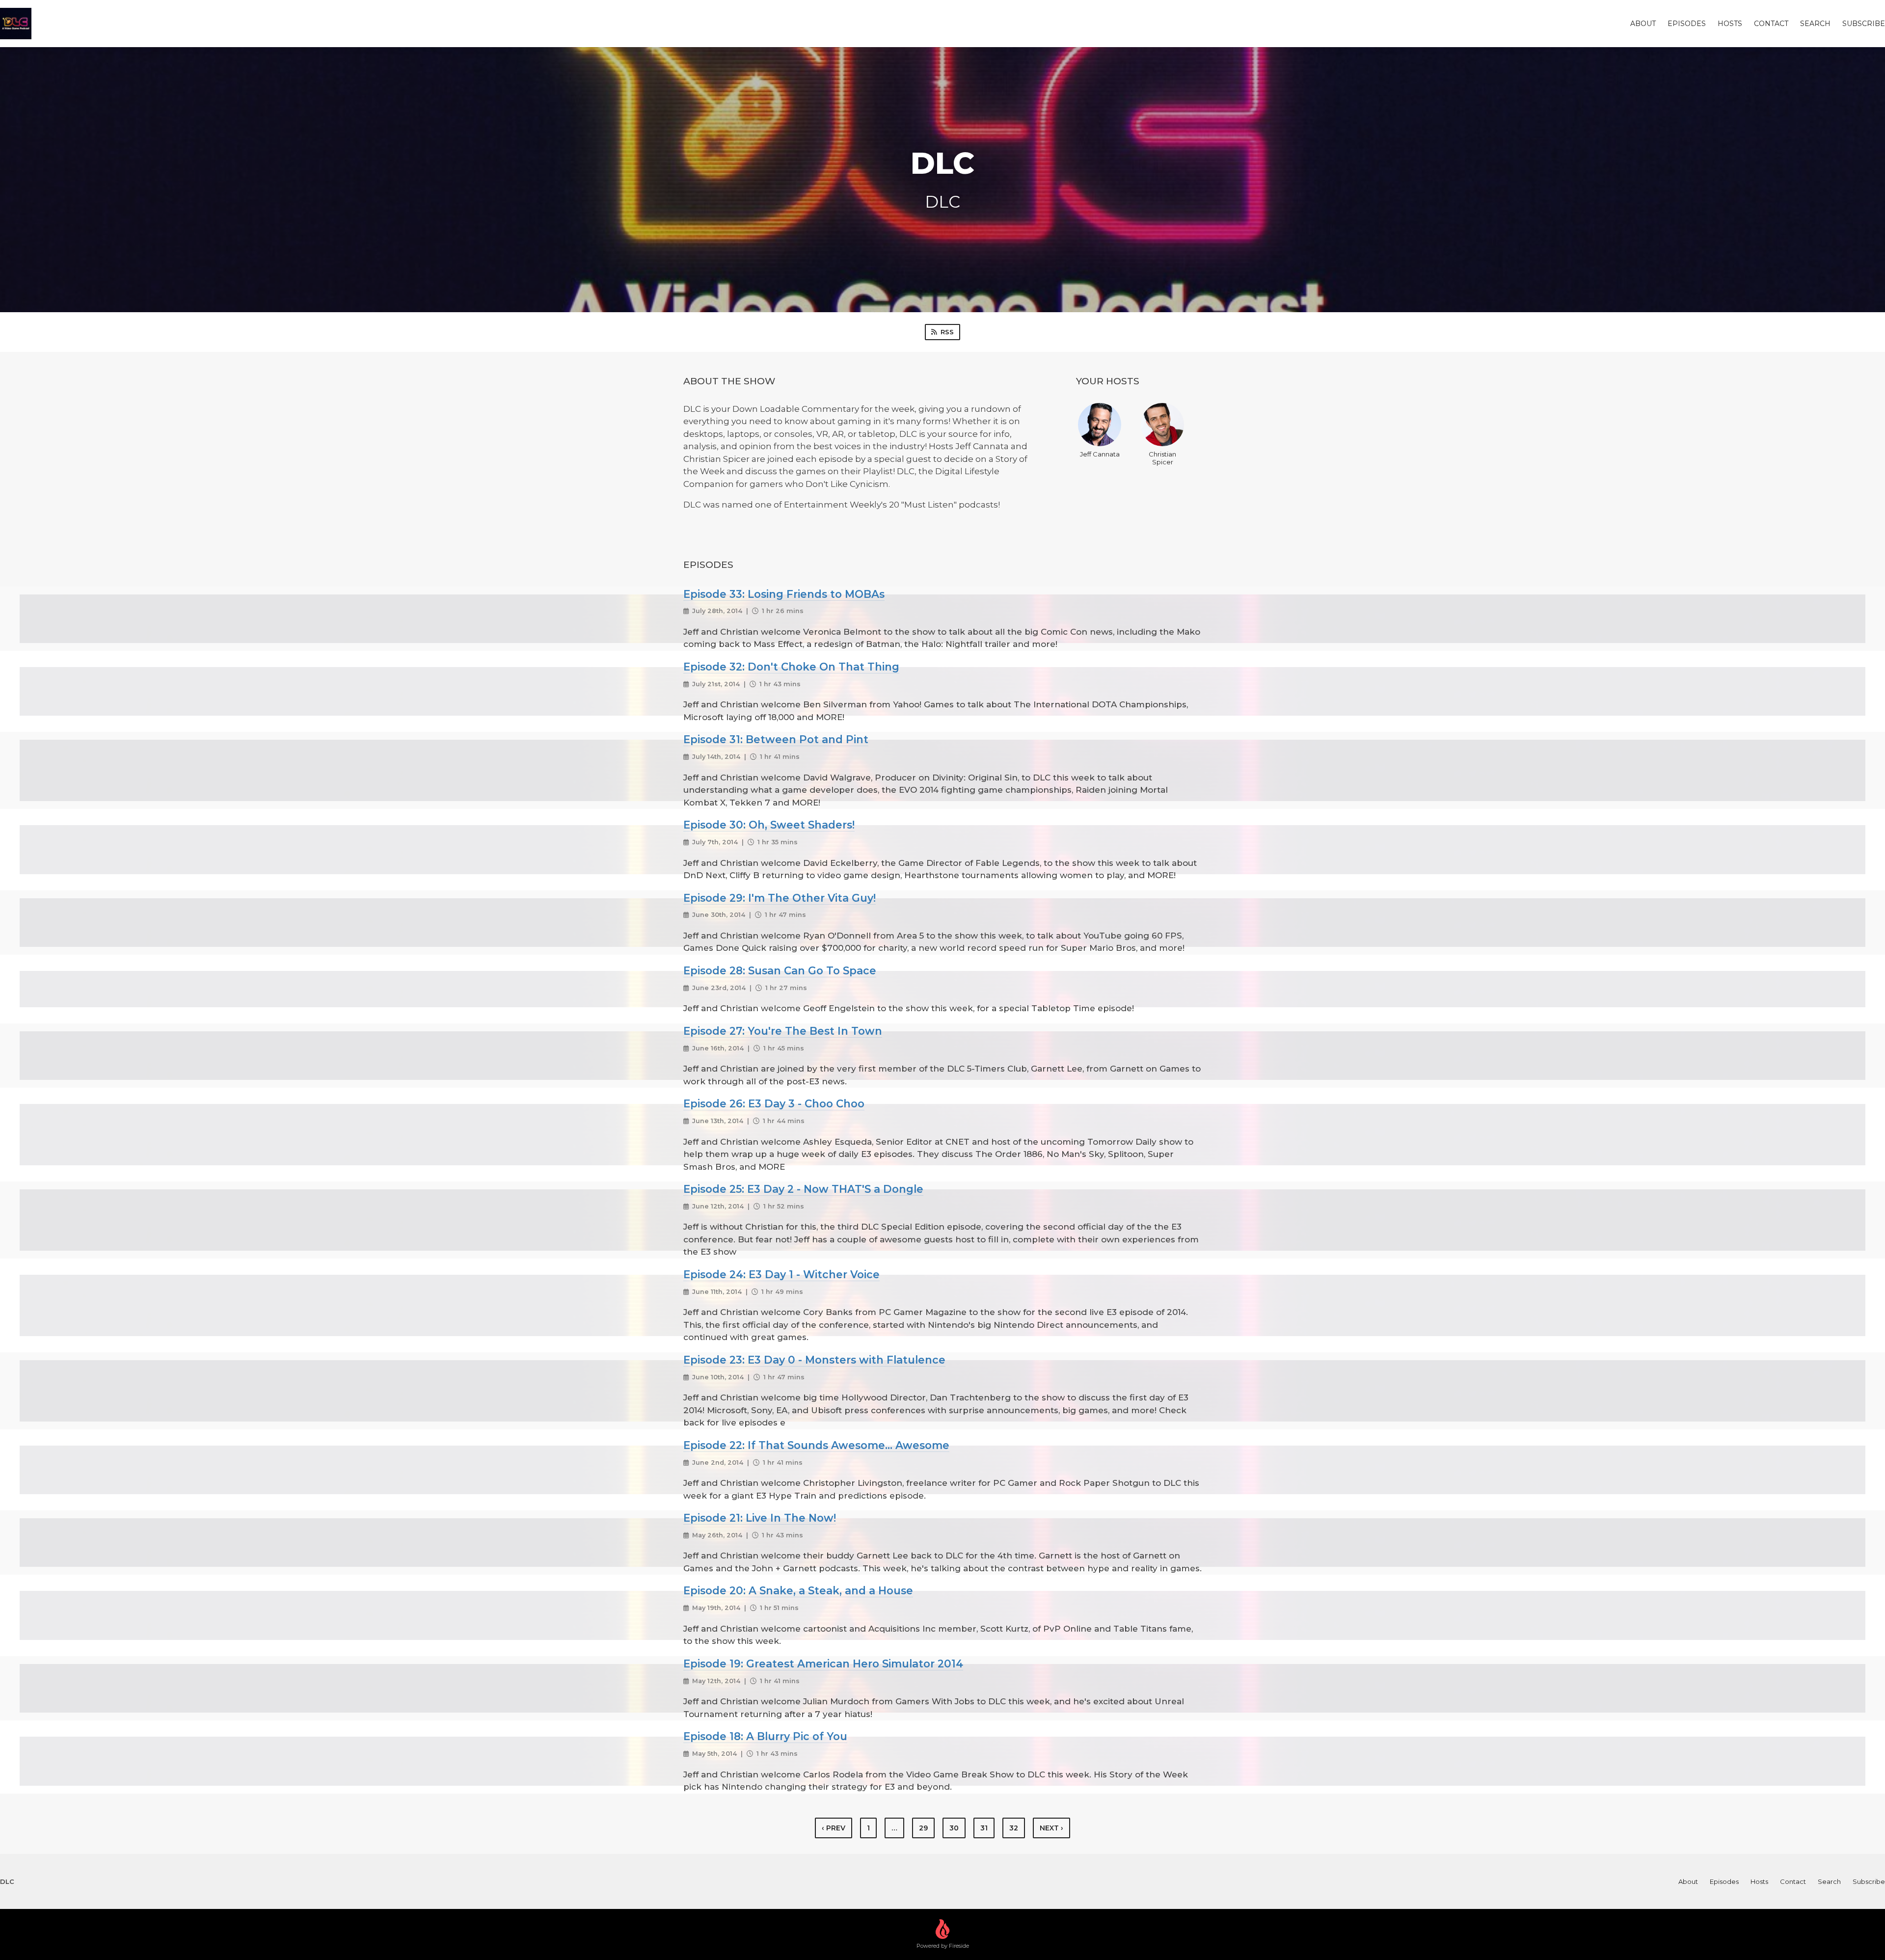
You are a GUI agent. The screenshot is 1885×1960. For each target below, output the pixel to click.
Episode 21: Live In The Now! (760, 1518)
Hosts (1730, 24)
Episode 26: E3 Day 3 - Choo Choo (774, 1103)
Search (1815, 24)
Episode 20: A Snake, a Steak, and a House (798, 1590)
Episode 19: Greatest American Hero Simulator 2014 (823, 1664)
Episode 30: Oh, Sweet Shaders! (769, 825)
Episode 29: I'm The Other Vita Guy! (780, 898)
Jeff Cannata (1100, 454)
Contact (1771, 24)
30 (954, 1828)
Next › (1051, 1828)
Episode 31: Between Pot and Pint (776, 739)
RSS (947, 332)
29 (923, 1828)
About (1643, 24)
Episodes (1687, 24)
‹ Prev (834, 1828)
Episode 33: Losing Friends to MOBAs (784, 594)
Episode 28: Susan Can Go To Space (780, 970)
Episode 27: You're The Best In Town (783, 1031)
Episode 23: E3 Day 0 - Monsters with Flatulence (814, 1360)
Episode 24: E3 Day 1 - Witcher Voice (781, 1274)
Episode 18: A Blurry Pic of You (765, 1736)
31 (984, 1828)
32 (1014, 1828)
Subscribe (1864, 24)
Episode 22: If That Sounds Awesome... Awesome (816, 1445)
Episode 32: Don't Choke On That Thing (791, 667)
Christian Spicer (1162, 458)
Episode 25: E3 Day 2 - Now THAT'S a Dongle (803, 1189)
